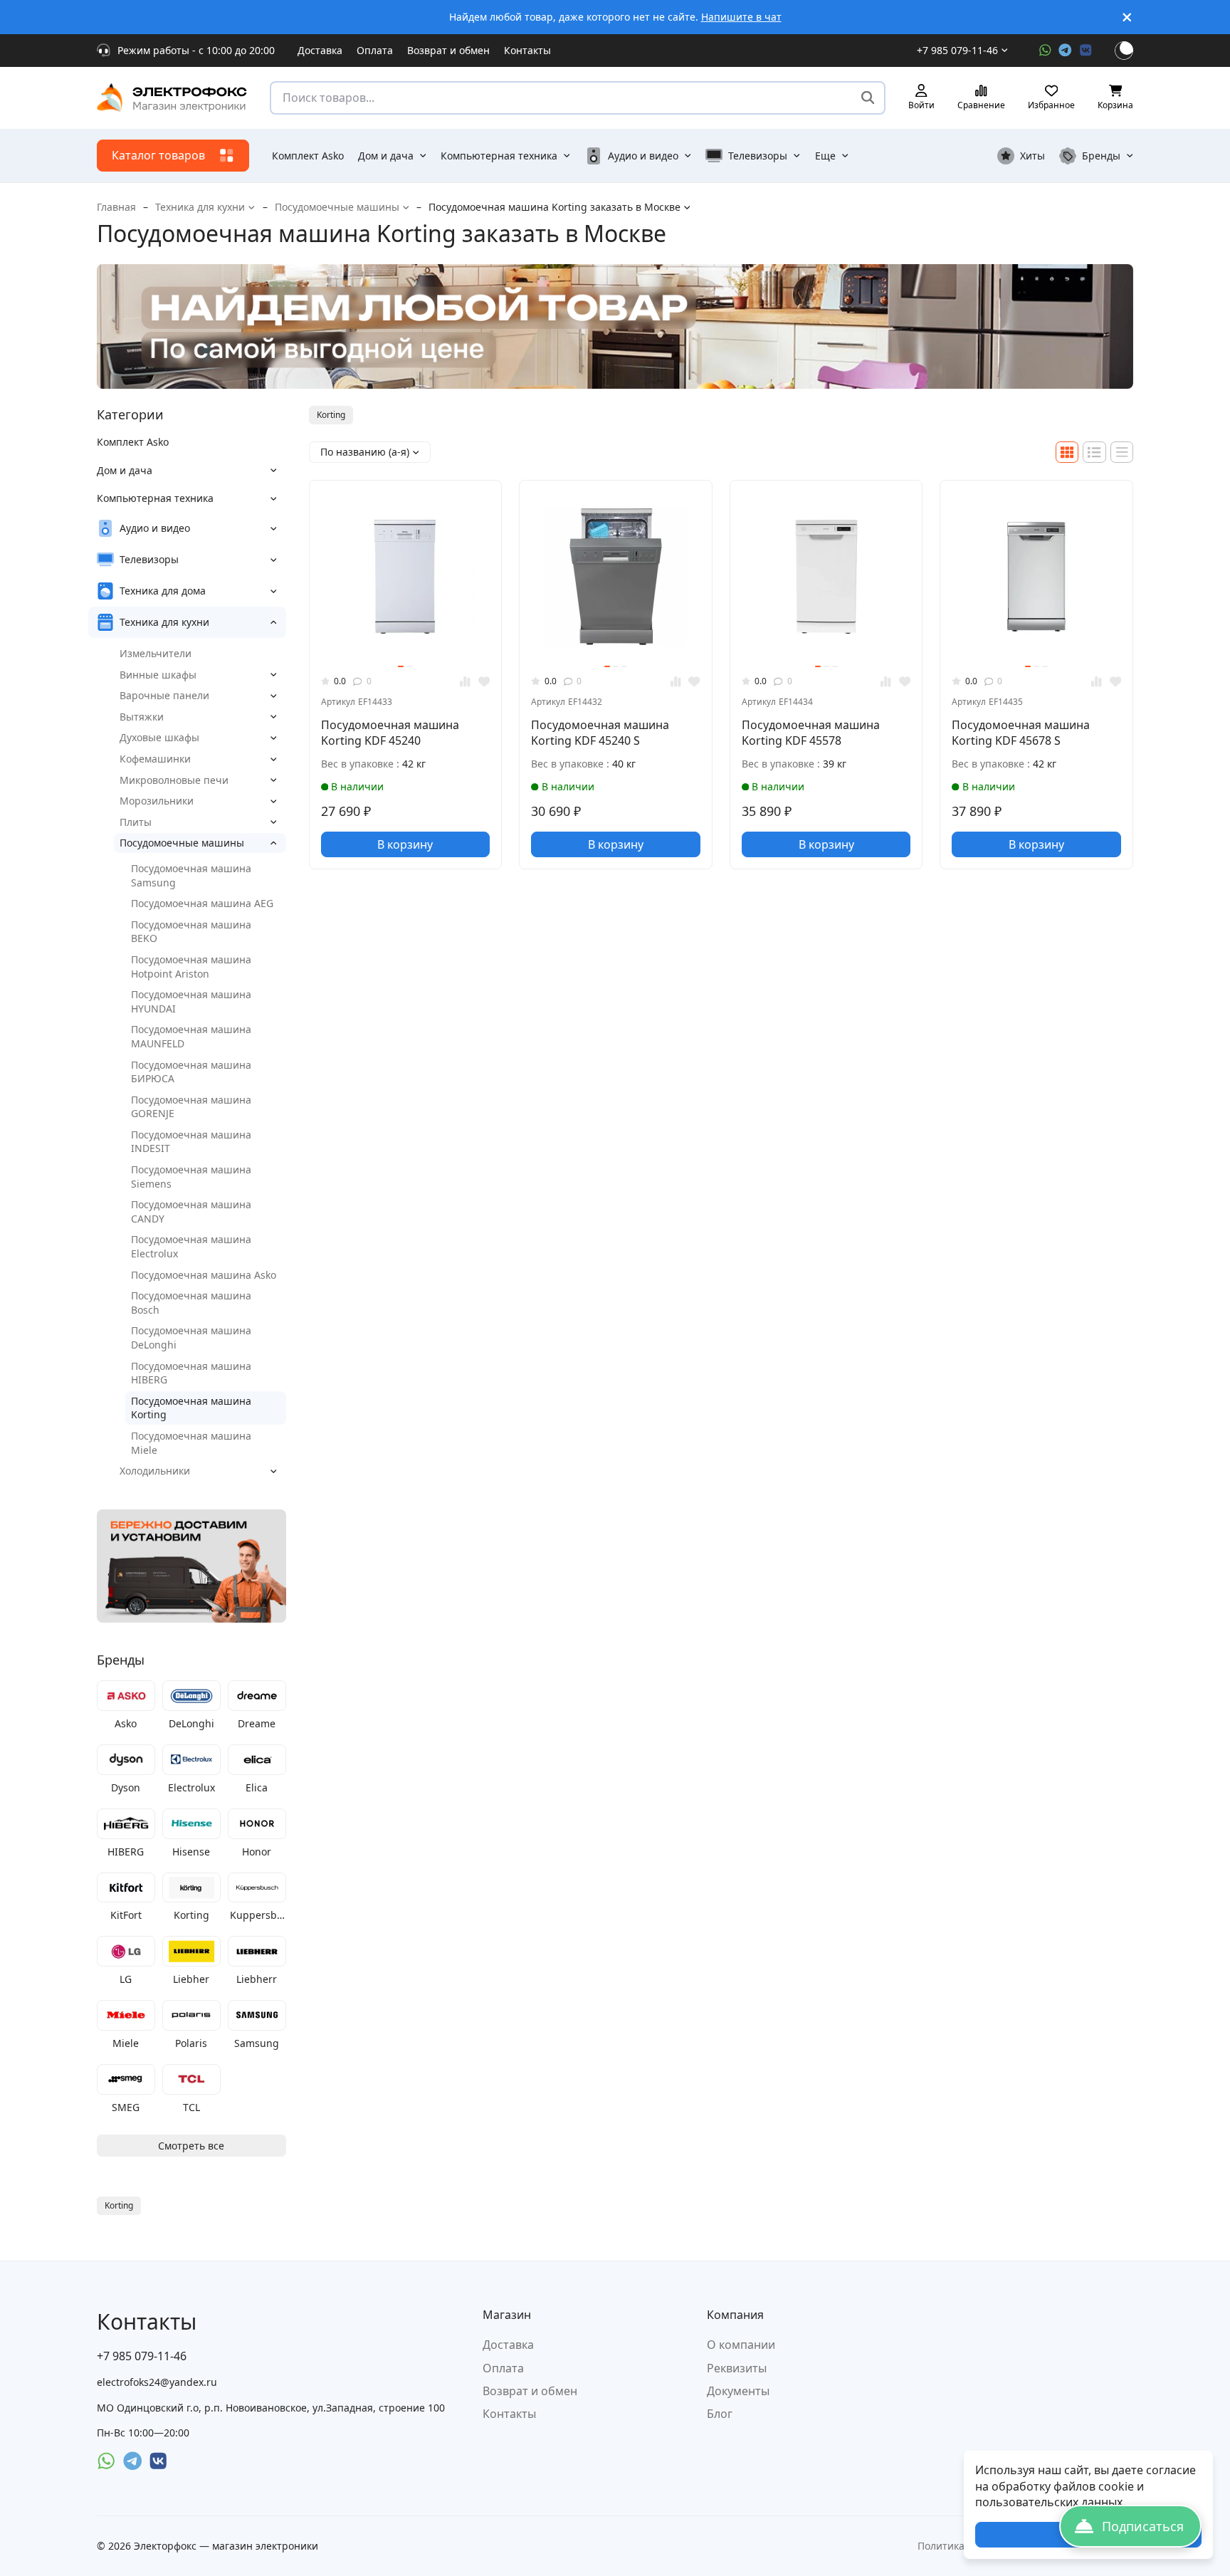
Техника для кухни (200, 207)
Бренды (1101, 156)
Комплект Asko (308, 156)
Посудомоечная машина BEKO (191, 932)
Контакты (527, 50)
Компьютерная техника (499, 156)
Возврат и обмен (448, 50)
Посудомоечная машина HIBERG (191, 1373)
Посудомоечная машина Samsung (191, 875)
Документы (738, 2391)
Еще (825, 156)
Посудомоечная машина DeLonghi (191, 1337)
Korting (331, 415)
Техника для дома (163, 591)
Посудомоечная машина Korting (191, 1408)
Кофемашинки (155, 759)
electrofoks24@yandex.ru (157, 2382)
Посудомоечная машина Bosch (191, 1303)
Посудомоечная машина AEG (202, 903)
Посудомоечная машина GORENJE (191, 1107)
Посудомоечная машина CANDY (191, 1211)
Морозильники (157, 801)
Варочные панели (164, 695)
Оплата (375, 50)
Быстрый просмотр (411, 639)
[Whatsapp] (1045, 50)
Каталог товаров (158, 155)
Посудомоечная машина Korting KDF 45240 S (600, 733)
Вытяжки (142, 717)
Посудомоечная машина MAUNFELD (191, 1036)
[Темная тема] (1124, 51)
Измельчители (156, 653)
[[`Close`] (1127, 17)
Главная (116, 207)
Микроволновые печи (174, 780)
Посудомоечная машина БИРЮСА (191, 1072)
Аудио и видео (643, 156)
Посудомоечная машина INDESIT (191, 1142)
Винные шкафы (158, 675)
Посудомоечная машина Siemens (191, 1177)
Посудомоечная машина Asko (204, 1275)
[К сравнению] (465, 682)
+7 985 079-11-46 (957, 50)
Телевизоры (758, 156)
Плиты (136, 822)
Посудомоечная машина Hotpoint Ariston (191, 967)
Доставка (320, 50)
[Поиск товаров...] (868, 98)
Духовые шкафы (159, 737)
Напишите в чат (741, 17)
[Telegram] (1065, 50)
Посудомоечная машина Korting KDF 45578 (811, 733)
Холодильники (155, 1471)
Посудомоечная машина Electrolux (191, 1246)
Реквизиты (737, 2368)
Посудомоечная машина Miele (191, 1443)
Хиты (1032, 156)
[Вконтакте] (1086, 50)
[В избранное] (484, 682)
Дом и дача (386, 156)
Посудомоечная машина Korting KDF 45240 (390, 733)
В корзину (405, 844)
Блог (720, 2414)
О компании (741, 2345)
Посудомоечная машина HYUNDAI (191, 1001)
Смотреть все (191, 2146)
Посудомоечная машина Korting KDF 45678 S (1021, 733)
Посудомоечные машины (337, 207)
